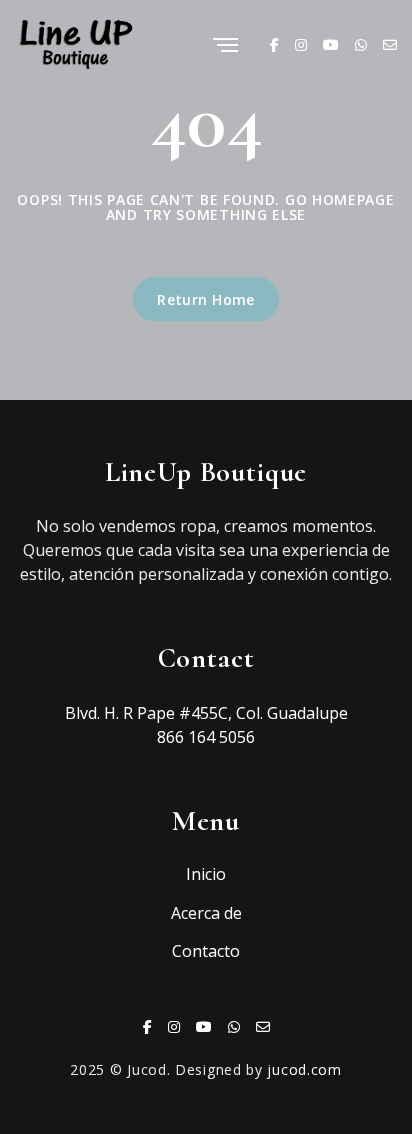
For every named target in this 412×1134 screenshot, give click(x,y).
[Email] (390, 44)
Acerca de (206, 913)
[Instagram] (301, 44)
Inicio (206, 874)
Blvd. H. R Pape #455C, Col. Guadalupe (206, 713)
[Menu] (225, 46)
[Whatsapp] (361, 44)
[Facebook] (274, 44)
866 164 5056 (206, 737)
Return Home (206, 298)
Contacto (206, 951)
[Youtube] (331, 44)
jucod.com (304, 1069)
